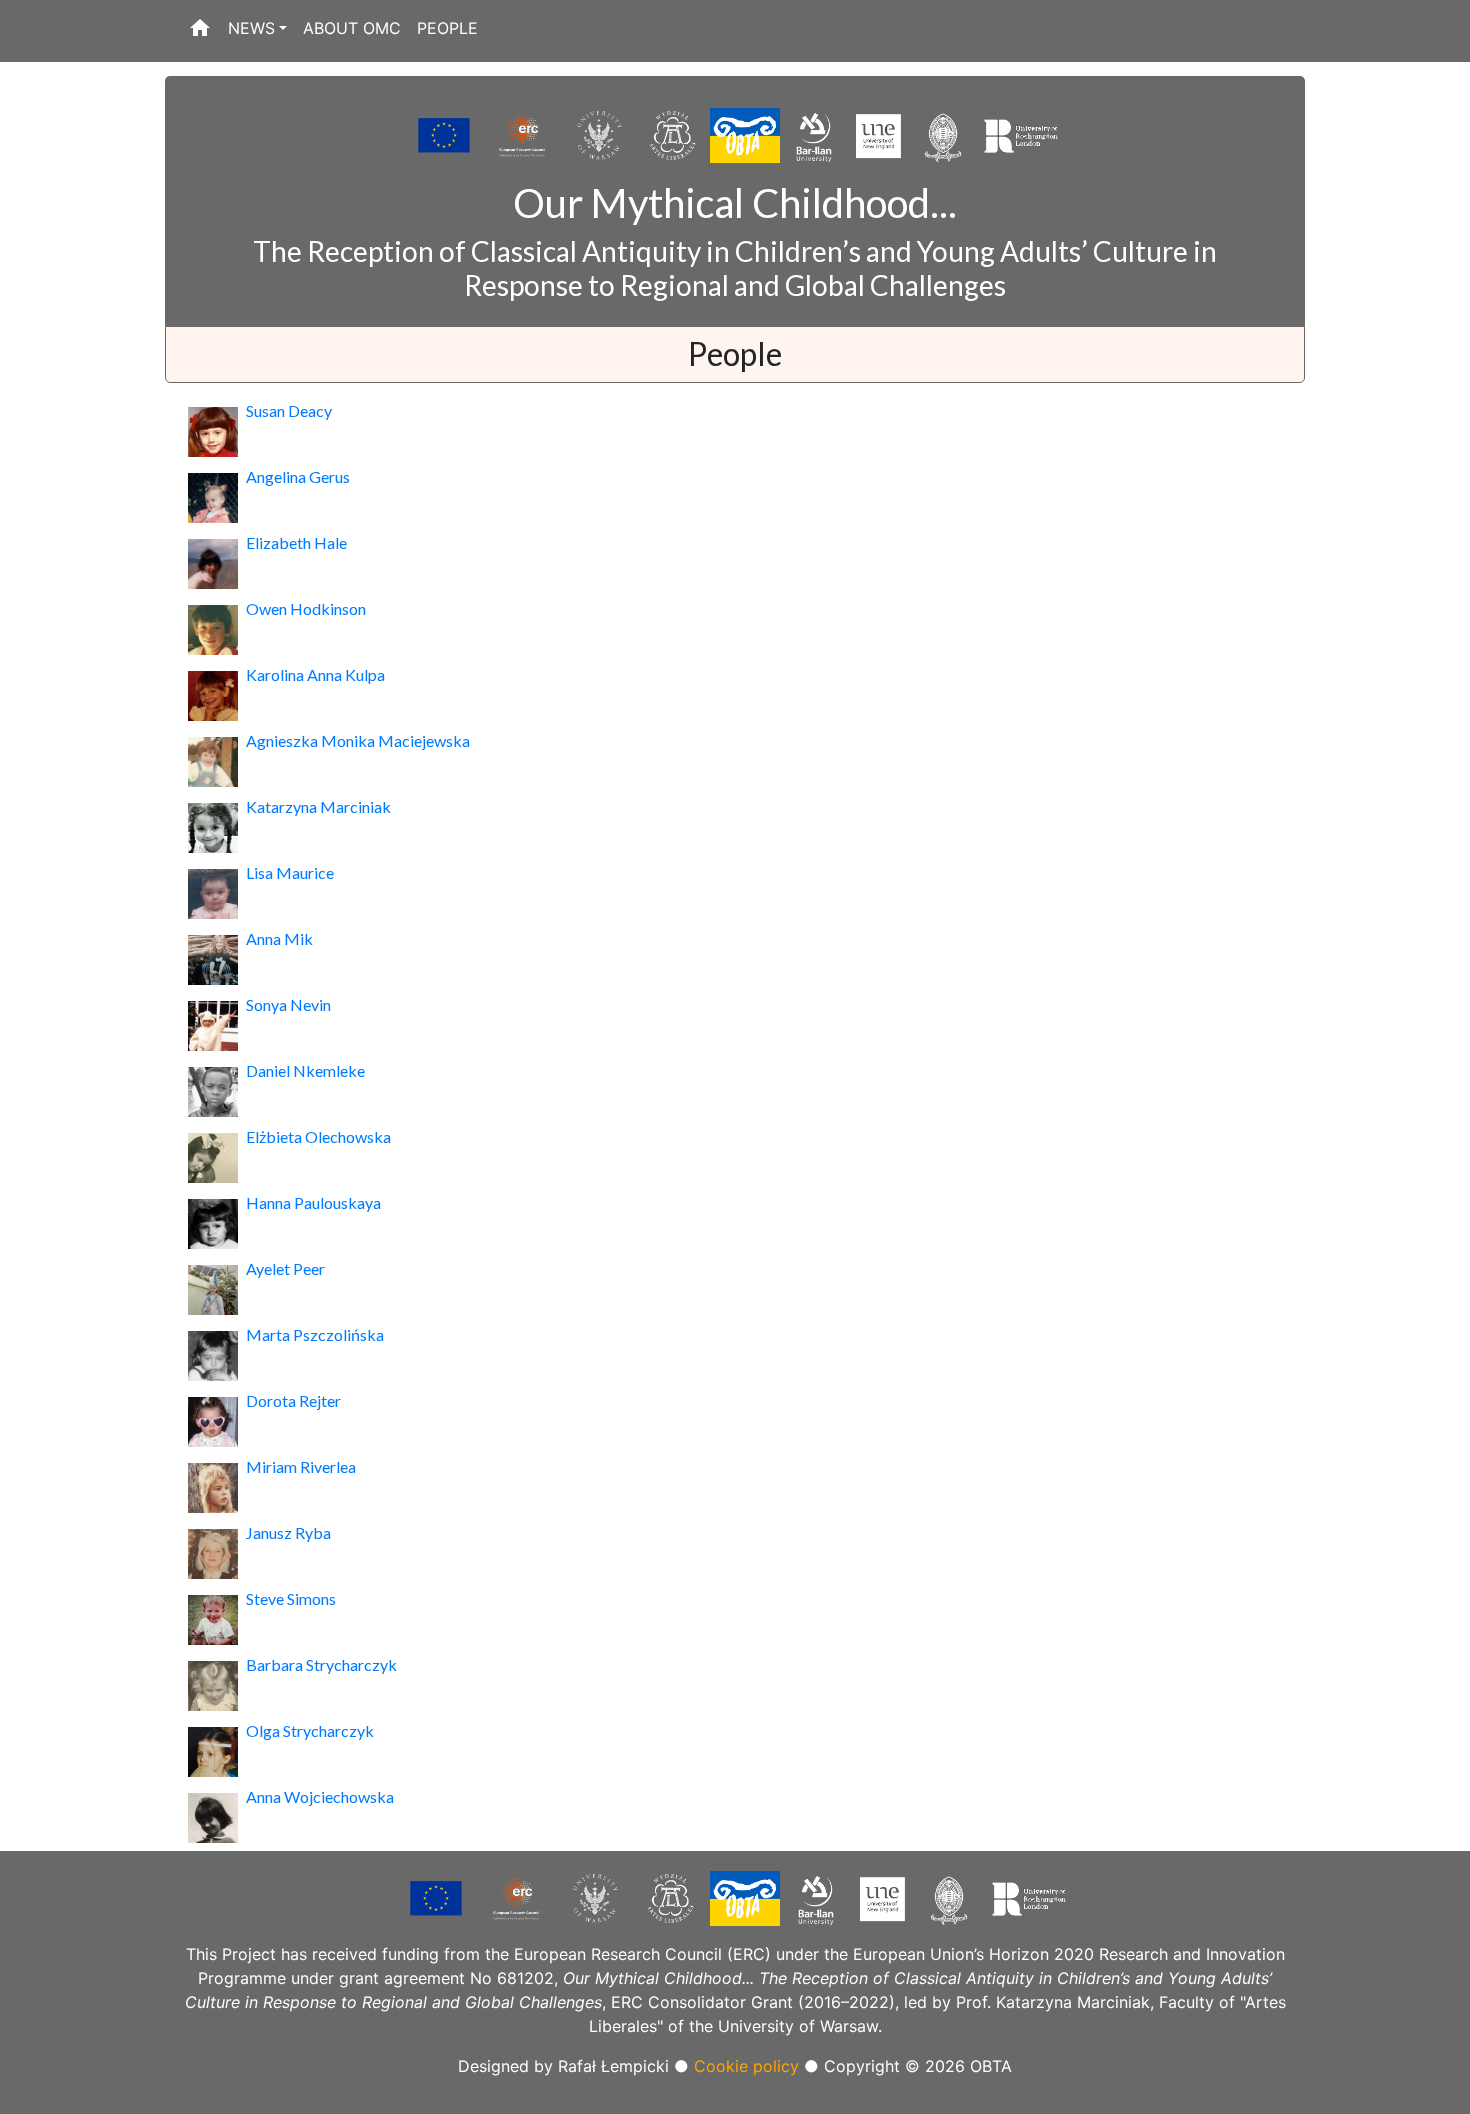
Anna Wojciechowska (320, 1796)
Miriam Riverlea (301, 1466)
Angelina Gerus (298, 476)
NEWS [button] (251, 28)
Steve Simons (291, 1598)
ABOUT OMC (352, 28)
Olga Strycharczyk (310, 1730)
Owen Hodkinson (306, 608)
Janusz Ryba (288, 1532)
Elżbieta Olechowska (318, 1136)
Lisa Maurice (290, 872)
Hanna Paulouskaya (313, 1202)
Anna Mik (279, 938)
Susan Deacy (289, 410)
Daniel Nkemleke (305, 1070)
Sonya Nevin (288, 1004)
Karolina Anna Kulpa (315, 674)
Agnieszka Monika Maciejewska (358, 740)
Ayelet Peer (285, 1268)
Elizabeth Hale (296, 542)
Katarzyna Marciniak (318, 806)
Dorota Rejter (293, 1400)
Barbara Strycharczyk (321, 1664)
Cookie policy (746, 2066)
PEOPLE (447, 28)
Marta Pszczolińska (315, 1334)
